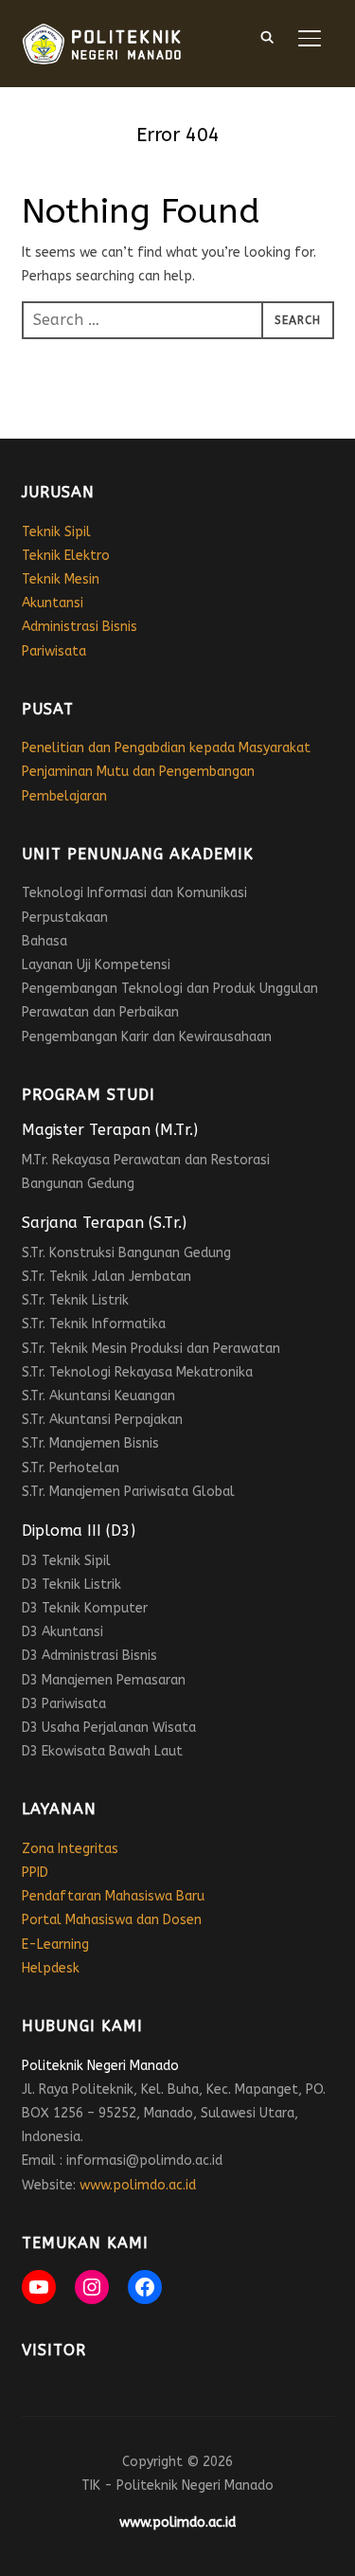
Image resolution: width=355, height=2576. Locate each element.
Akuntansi (53, 603)
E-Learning (55, 1945)
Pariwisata (54, 651)
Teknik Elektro (66, 556)
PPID (35, 1873)
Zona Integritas (70, 1849)
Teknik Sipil (56, 532)
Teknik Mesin (61, 579)
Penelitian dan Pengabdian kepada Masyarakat (166, 748)
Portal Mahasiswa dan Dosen (112, 1920)
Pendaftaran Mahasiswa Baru (113, 1896)
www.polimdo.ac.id (138, 2185)
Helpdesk (51, 1968)
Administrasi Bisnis (80, 627)
